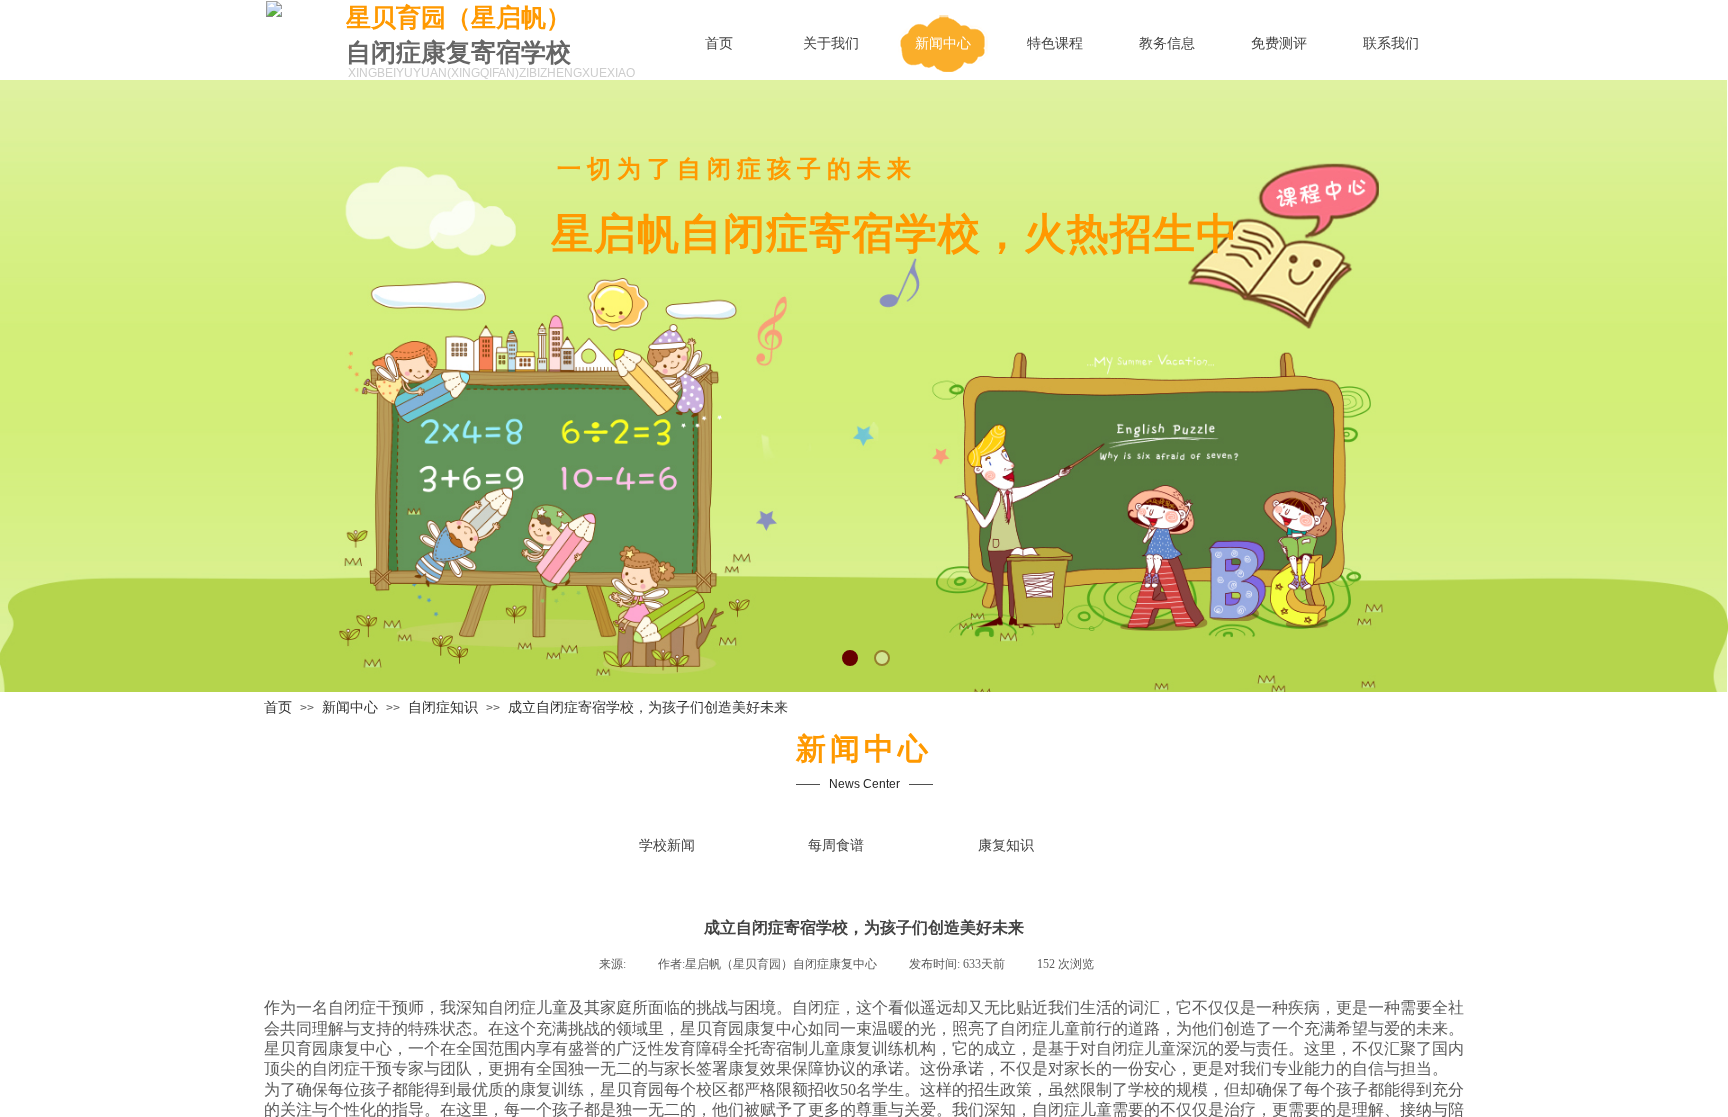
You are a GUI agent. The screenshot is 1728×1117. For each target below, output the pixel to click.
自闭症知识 (443, 707)
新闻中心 (350, 707)
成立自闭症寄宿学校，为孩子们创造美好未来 (648, 707)
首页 (278, 707)
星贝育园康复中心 (744, 1028)
